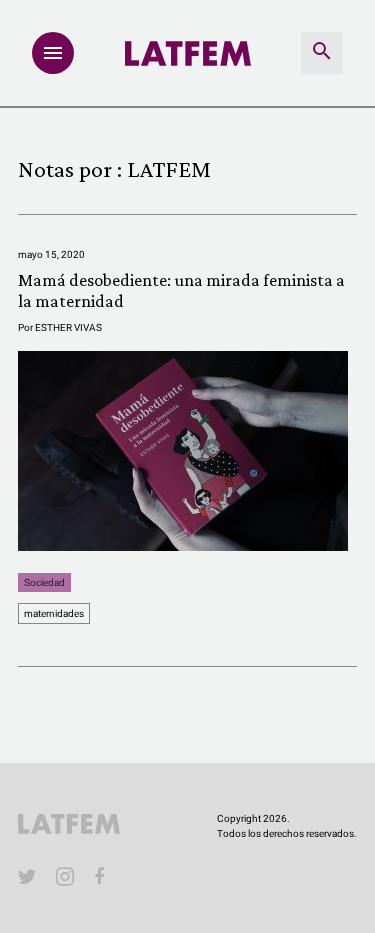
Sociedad (44, 582)
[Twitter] (27, 876)
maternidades (54, 613)
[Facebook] (103, 876)
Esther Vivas (68, 327)
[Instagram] (65, 876)
